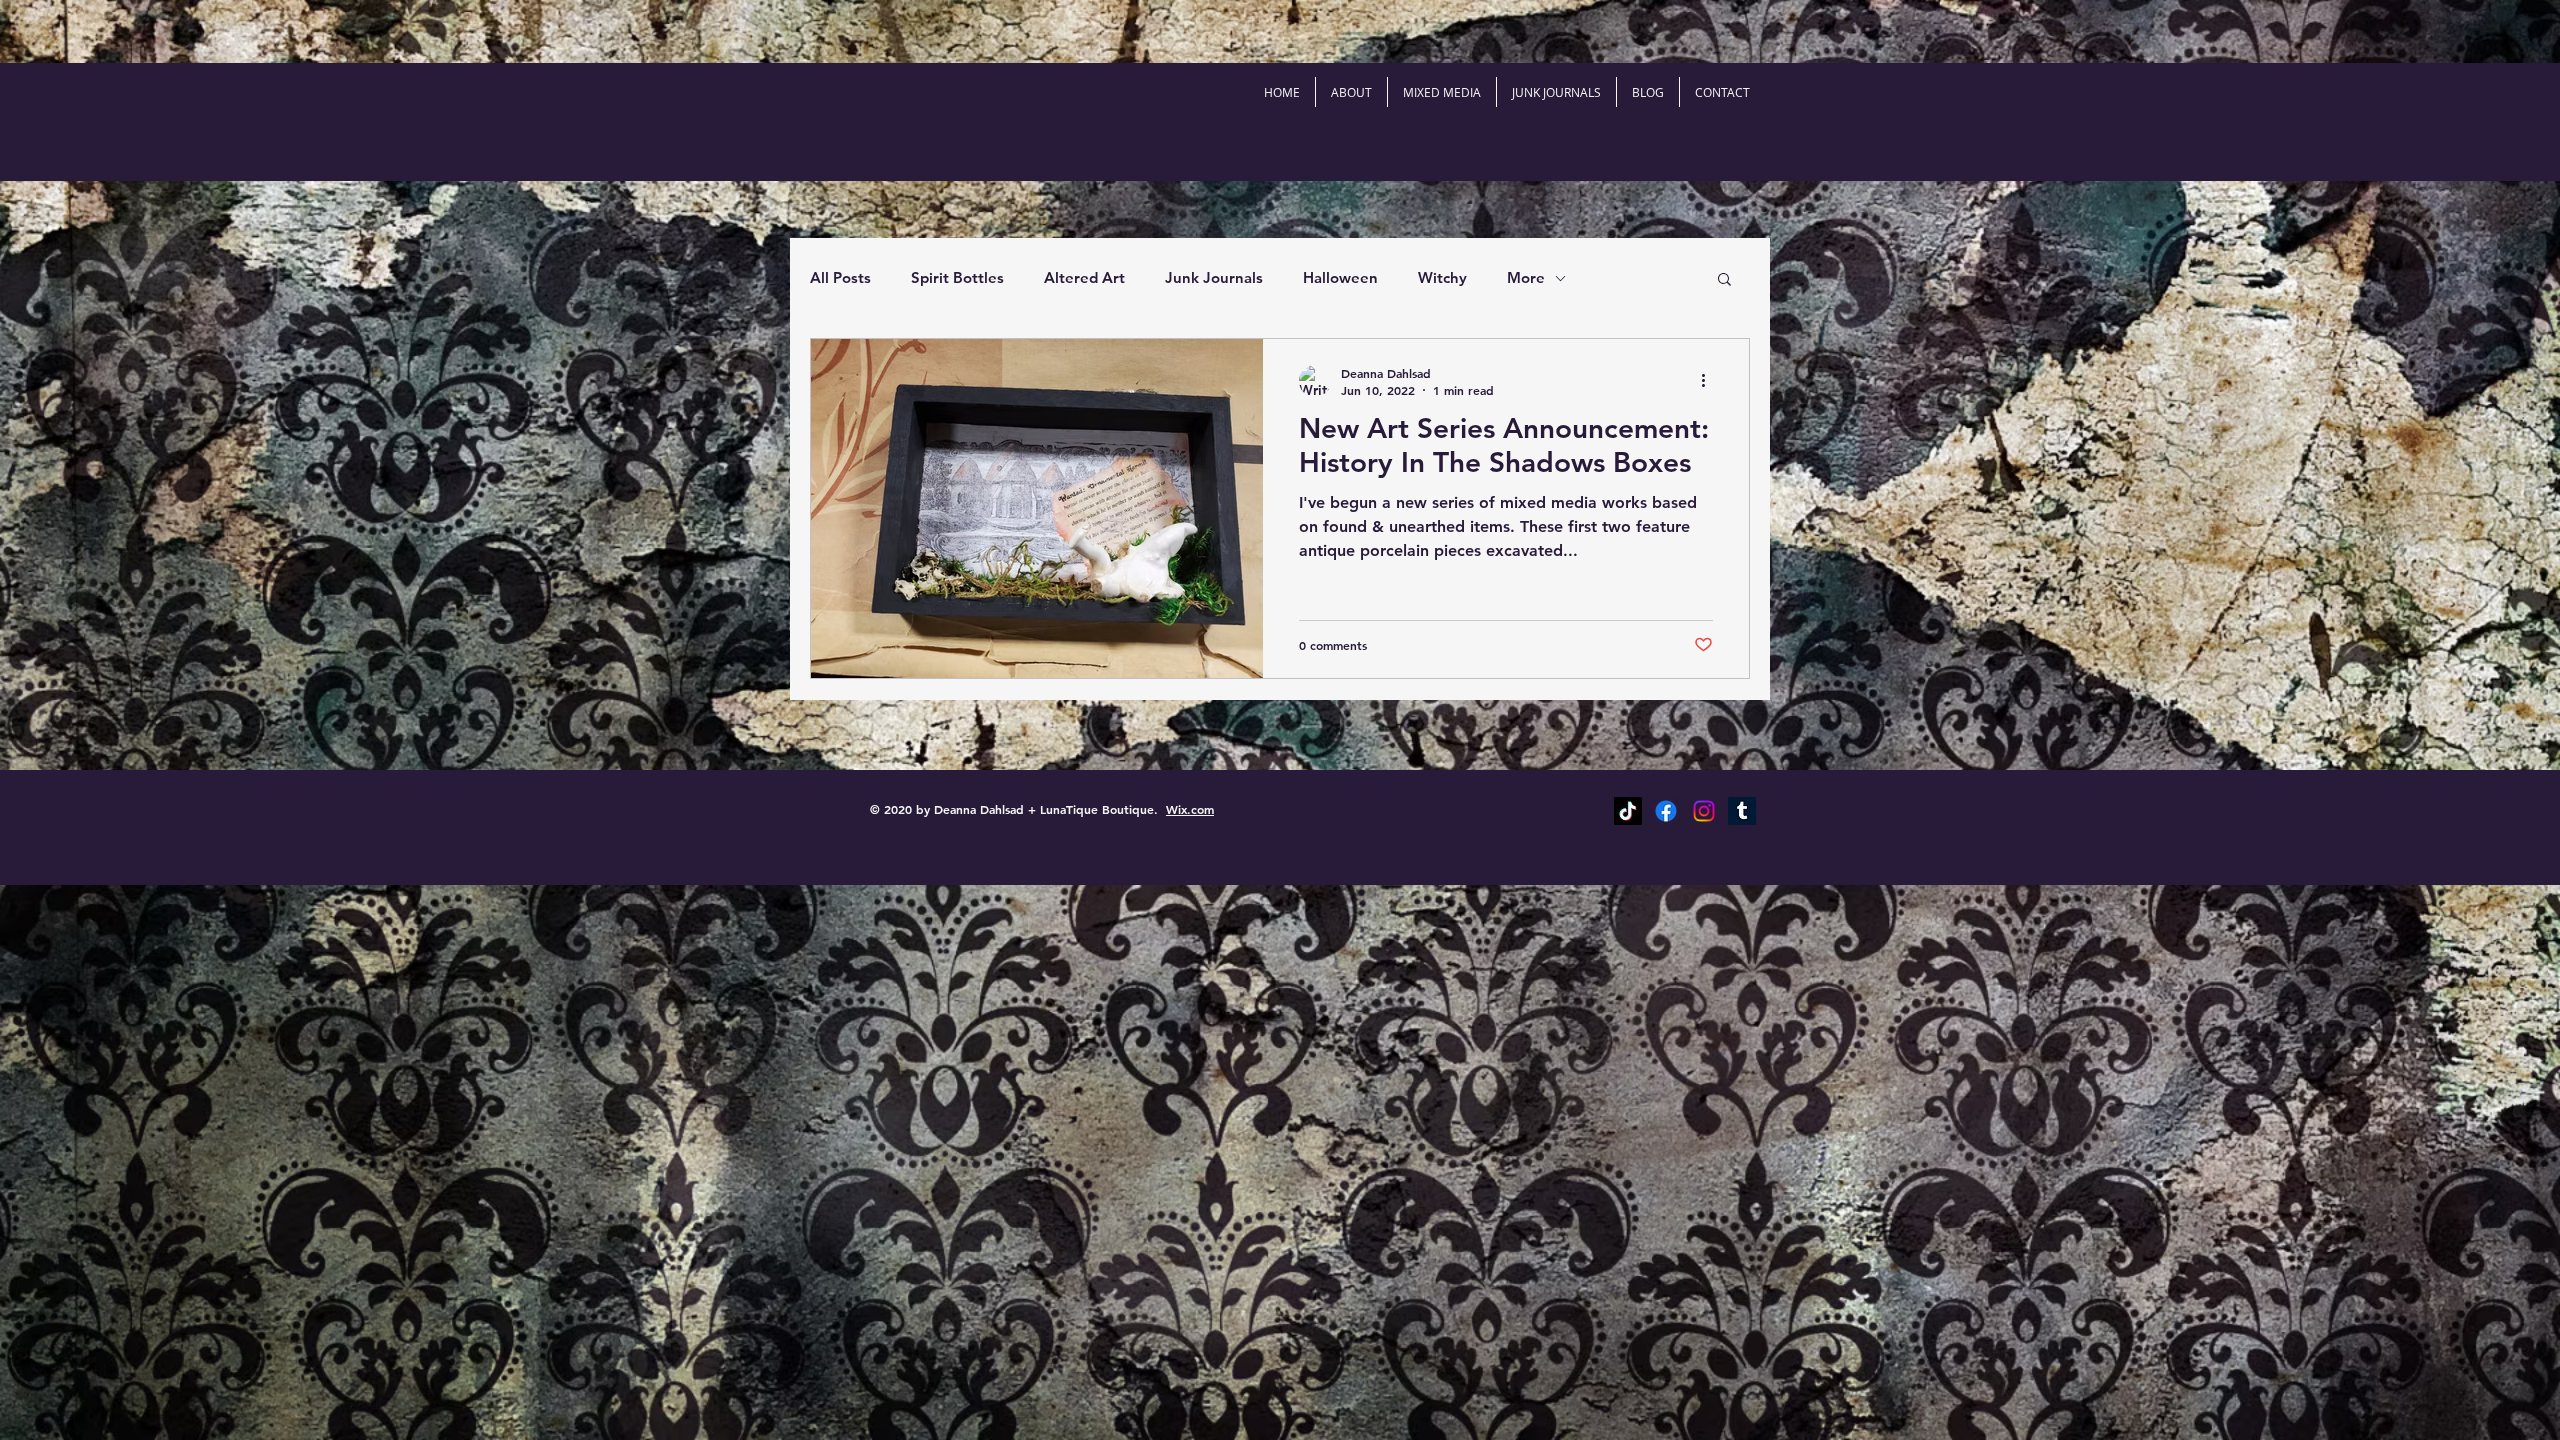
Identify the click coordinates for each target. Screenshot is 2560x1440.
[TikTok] (1628, 811)
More (1526, 277)
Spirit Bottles (957, 277)
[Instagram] (1704, 811)
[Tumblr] (1742, 811)
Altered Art (1084, 277)
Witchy (1442, 277)
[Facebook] (1666, 811)
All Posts (840, 277)
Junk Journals (1214, 277)
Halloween (1340, 277)
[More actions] (1710, 381)
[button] (1724, 280)
